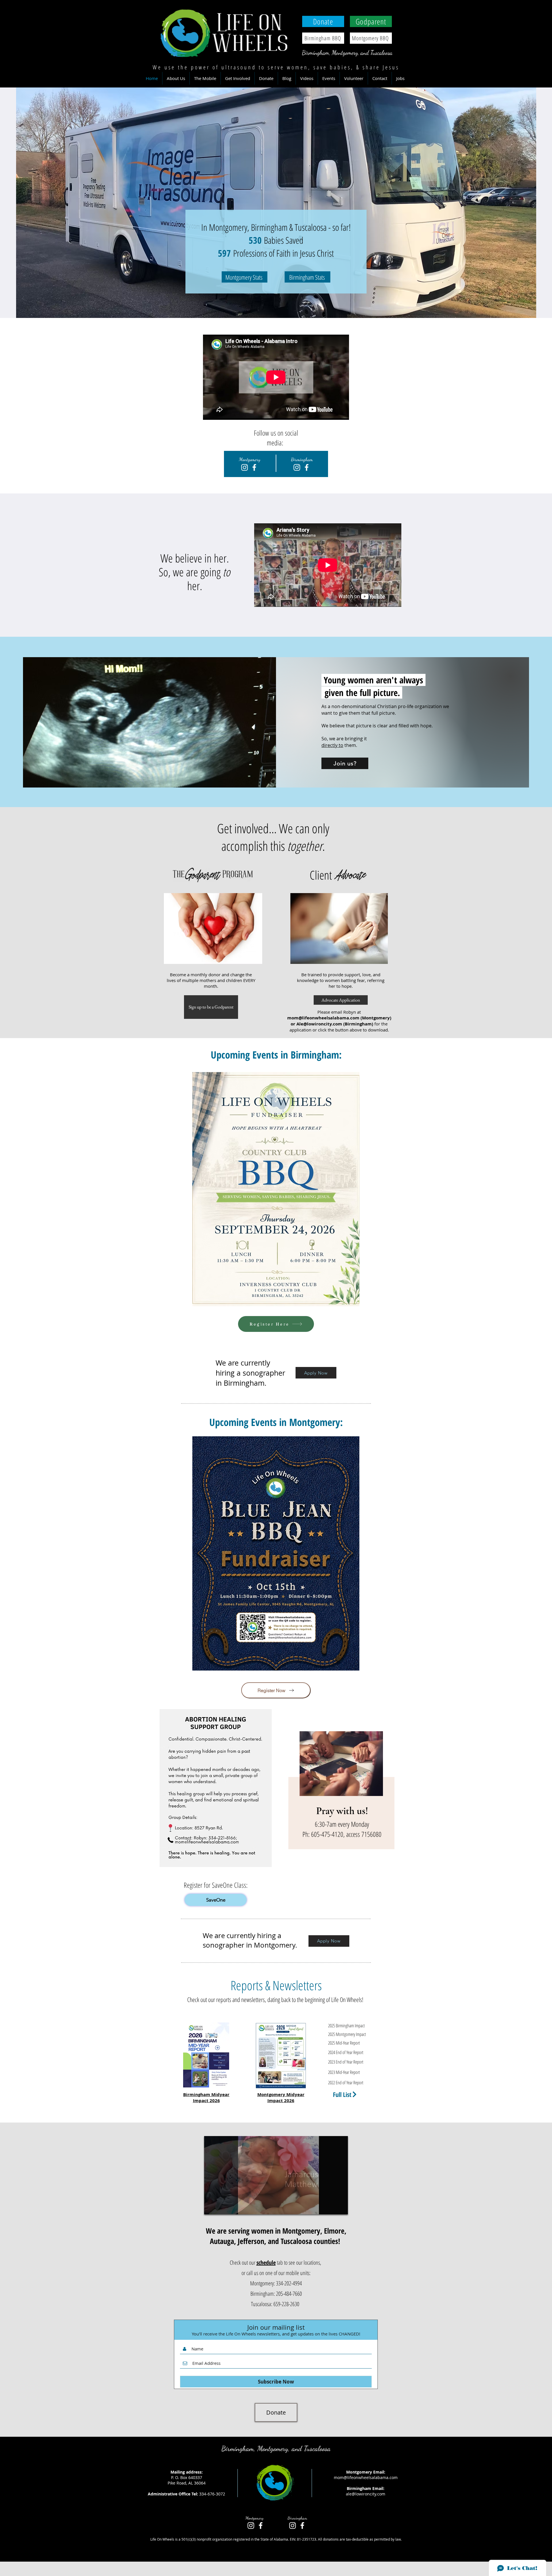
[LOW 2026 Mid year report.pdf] (206, 2056)
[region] (341, 1793)
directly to (332, 745)
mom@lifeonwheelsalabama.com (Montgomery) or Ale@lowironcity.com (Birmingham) (339, 1021)
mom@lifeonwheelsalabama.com (366, 2477)
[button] (176, 78)
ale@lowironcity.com (366, 2494)
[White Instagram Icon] (297, 467)
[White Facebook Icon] (307, 467)
